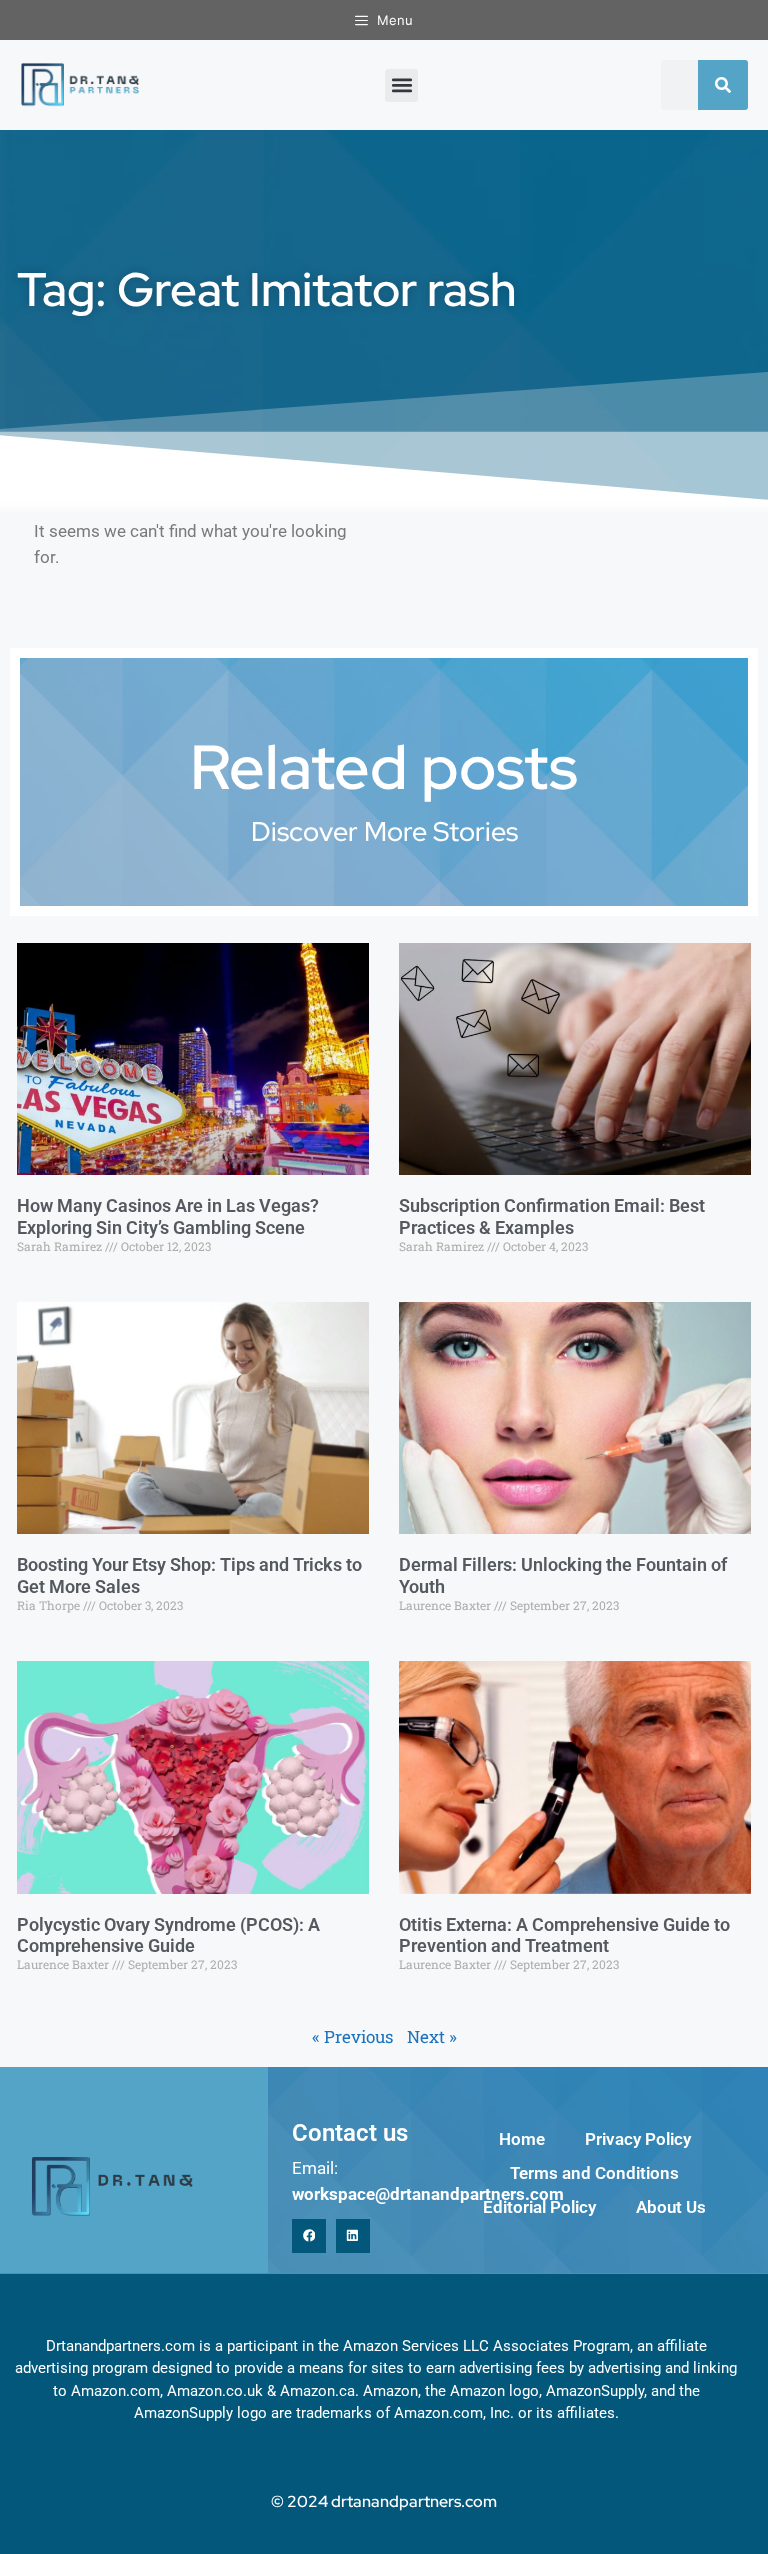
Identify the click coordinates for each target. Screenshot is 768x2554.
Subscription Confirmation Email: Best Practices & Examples (552, 1216)
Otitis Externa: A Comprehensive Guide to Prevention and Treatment (564, 1935)
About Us (671, 2207)
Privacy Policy (638, 2139)
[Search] (723, 85)
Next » (432, 2036)
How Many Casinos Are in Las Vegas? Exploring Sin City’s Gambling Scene (168, 1216)
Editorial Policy (539, 2207)
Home (522, 2139)
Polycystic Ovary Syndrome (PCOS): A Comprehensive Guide (168, 1935)
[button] (401, 85)
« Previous (352, 2036)
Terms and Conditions (594, 2173)
